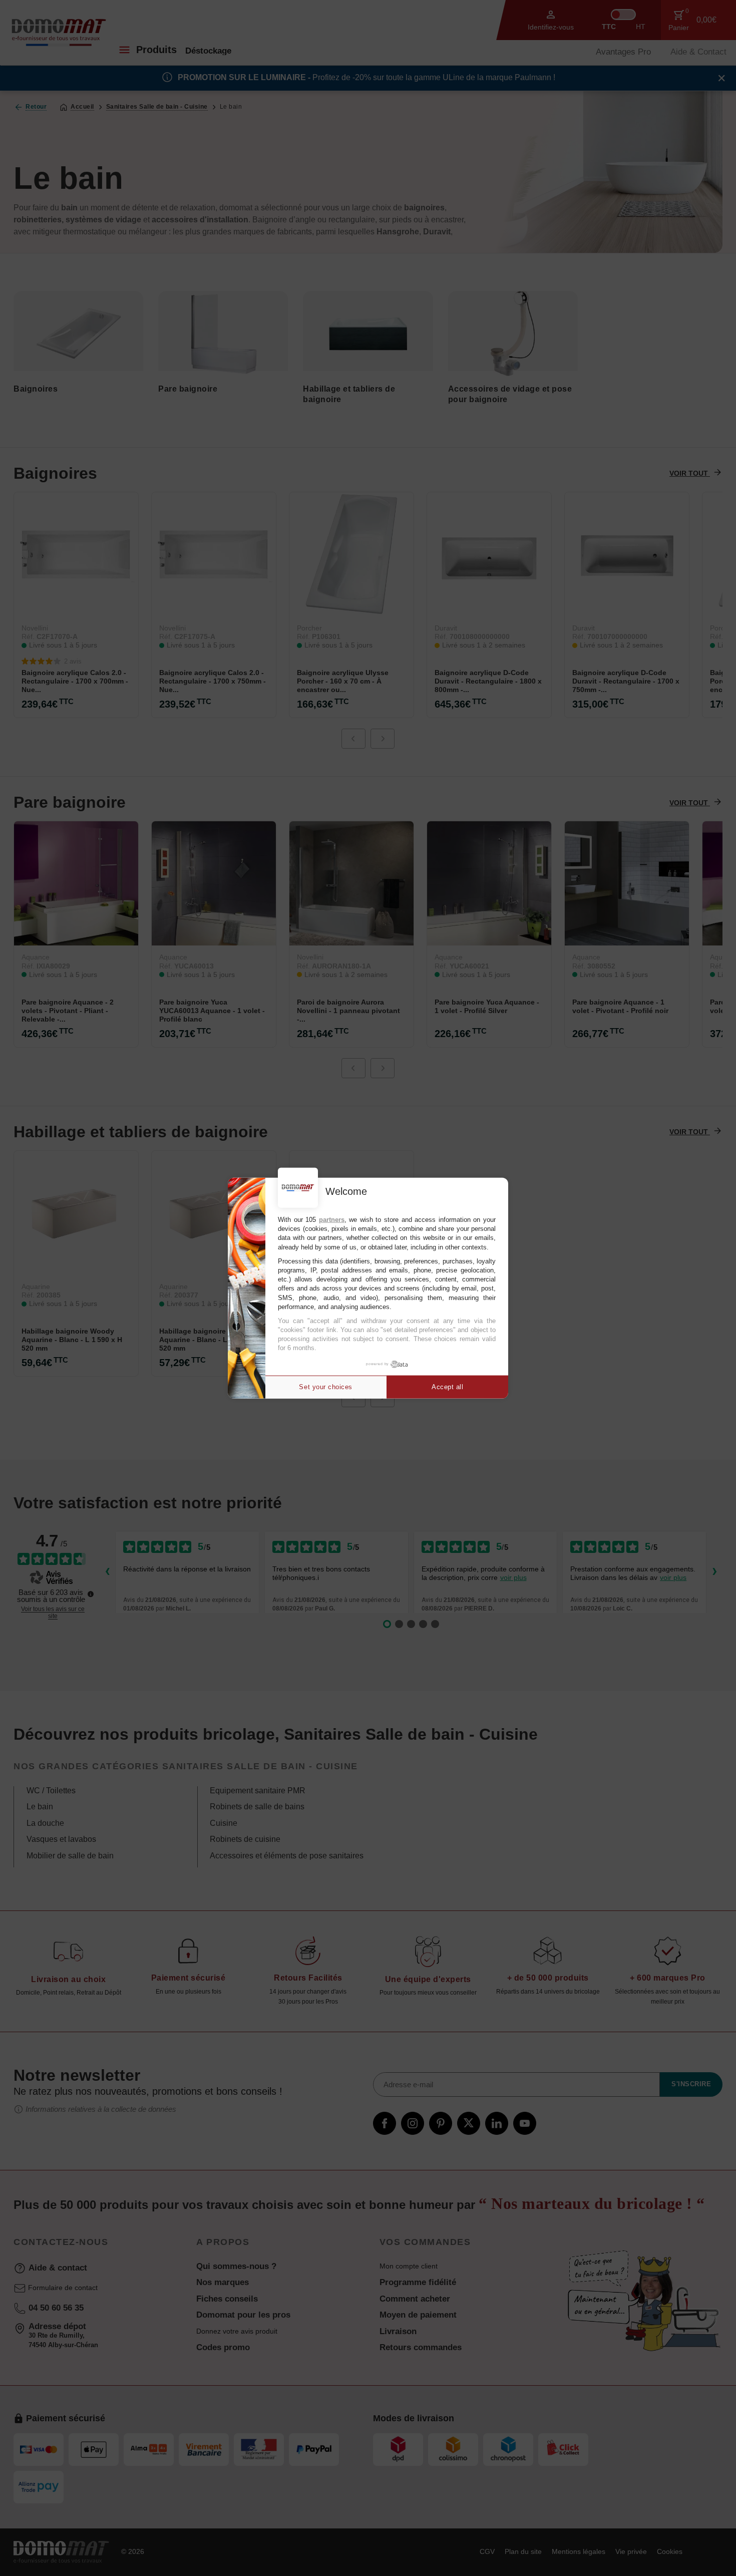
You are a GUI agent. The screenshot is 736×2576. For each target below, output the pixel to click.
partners (332, 1220)
